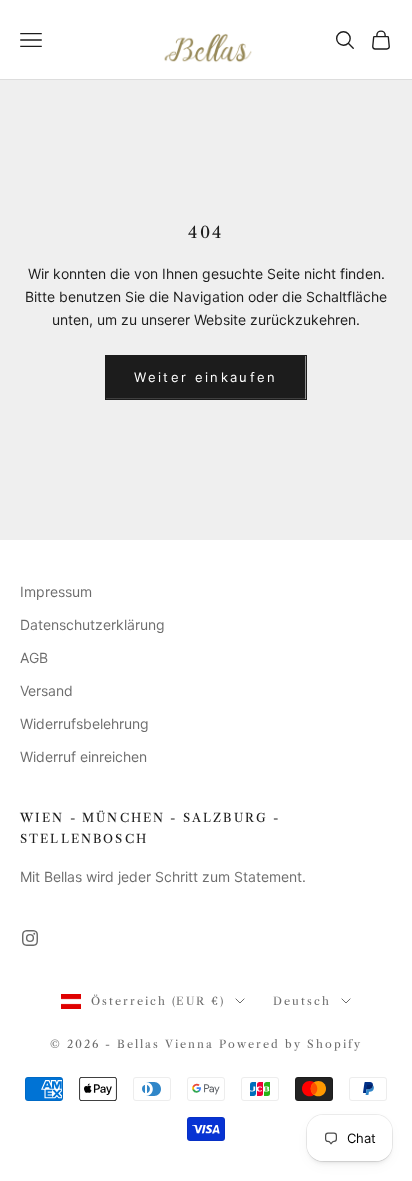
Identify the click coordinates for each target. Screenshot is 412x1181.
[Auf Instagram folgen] (30, 938)
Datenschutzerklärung (92, 624)
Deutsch (302, 1001)
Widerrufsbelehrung (84, 723)
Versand (46, 690)
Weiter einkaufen (205, 377)
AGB (34, 657)
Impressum (56, 591)
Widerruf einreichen (83, 756)
